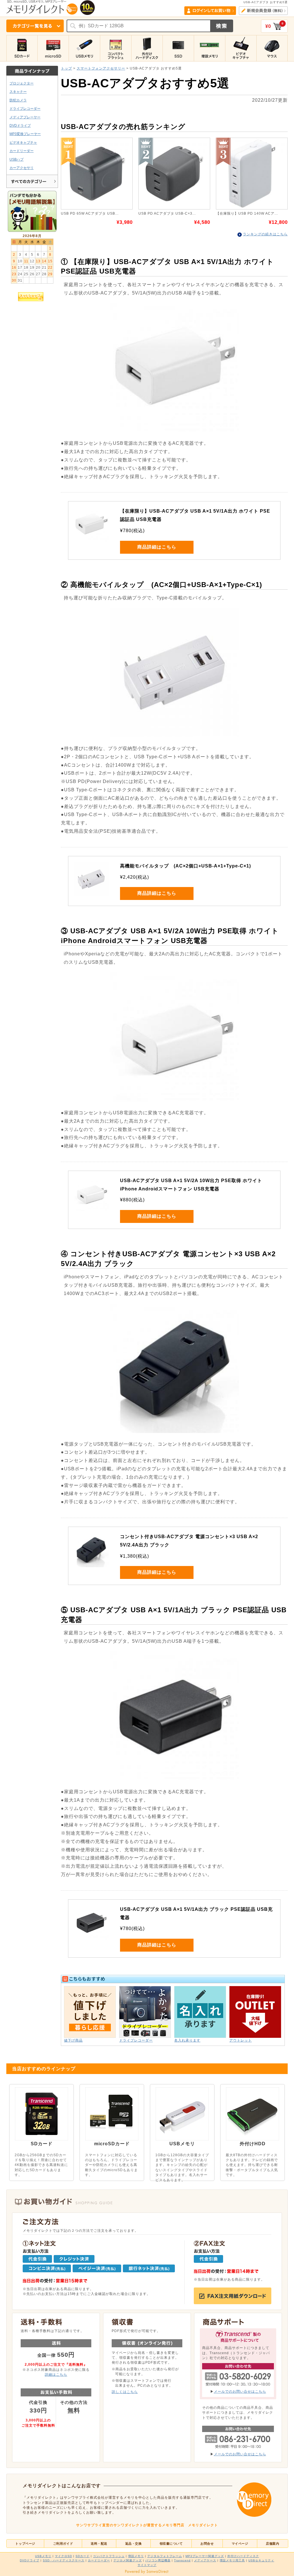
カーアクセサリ (22, 168)
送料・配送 (99, 2544)
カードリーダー (22, 151)
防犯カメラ (18, 100)
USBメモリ (43, 2556)
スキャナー (18, 92)
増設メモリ (136, 2556)
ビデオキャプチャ (23, 142)
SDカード (83, 2556)
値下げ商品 (73, 2040)
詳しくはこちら (125, 2392)
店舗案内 (272, 2544)
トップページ (25, 2544)
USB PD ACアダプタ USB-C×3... (167, 213)
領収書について (171, 2544)
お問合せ (207, 2544)
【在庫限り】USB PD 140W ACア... (247, 213)
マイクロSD (63, 2556)
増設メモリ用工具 (232, 2560)
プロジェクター (22, 83)
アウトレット (241, 2040)
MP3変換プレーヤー (25, 134)
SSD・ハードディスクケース (64, 2560)
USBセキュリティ (261, 2560)
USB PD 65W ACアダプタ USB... (90, 213)
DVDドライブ (20, 125)
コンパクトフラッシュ (109, 2556)
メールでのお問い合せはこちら (240, 2391)
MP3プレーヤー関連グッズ (205, 2556)
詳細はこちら (56, 2374)
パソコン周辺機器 (158, 2560)
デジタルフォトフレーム (165, 2556)
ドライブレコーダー (25, 108)
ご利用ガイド (63, 2544)
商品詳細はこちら (157, 547)
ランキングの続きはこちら (265, 234)
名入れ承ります (187, 2040)
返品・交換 (134, 2544)
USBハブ (17, 159)
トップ (66, 68)
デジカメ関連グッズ (128, 2560)
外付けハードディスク (243, 2556)
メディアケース (205, 2560)
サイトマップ (147, 2565)
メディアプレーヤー (25, 117)
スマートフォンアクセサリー (101, 68)
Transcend (182, 2560)
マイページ (240, 2544)
